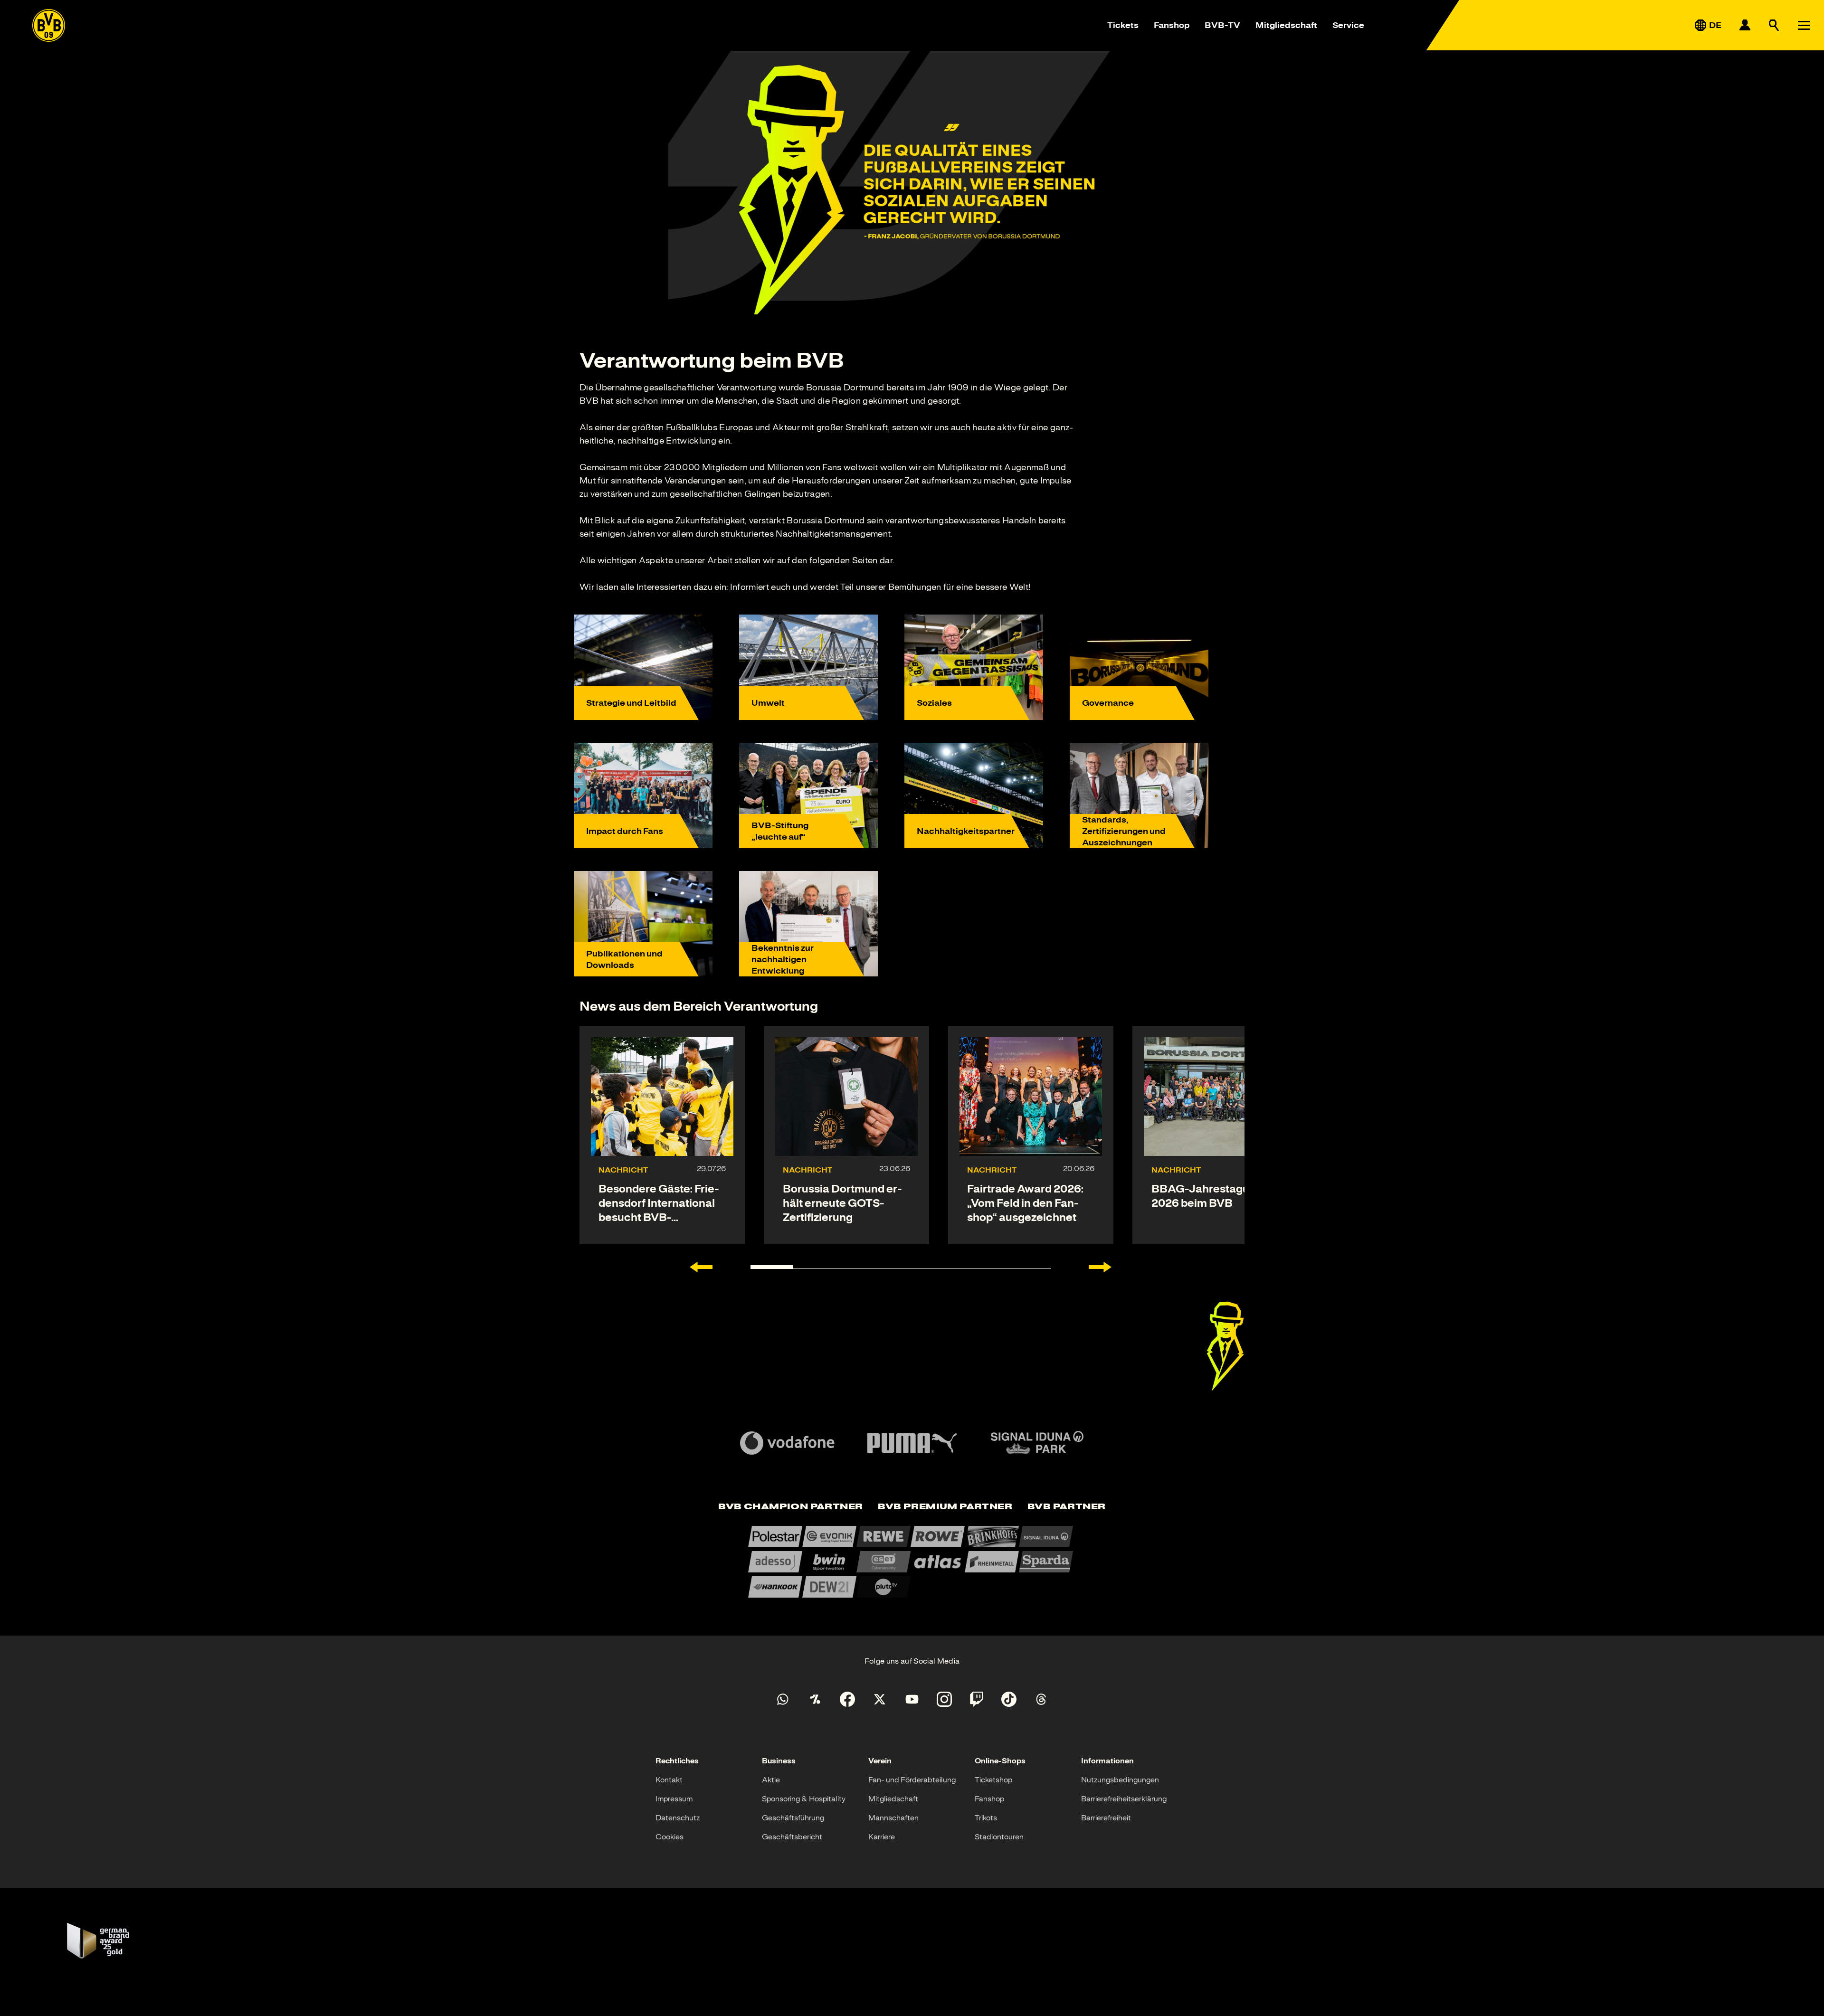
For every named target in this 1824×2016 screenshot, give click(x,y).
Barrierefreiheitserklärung (1124, 1799)
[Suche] (1774, 25)
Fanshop (1172, 25)
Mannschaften (893, 1818)
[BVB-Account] (1745, 25)
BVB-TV (1222, 25)
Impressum (674, 1799)
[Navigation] (1804, 25)
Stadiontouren (999, 1837)
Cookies (670, 1837)
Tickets (1123, 25)
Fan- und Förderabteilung (912, 1780)
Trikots (986, 1818)
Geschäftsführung (793, 1818)
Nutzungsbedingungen (1120, 1780)
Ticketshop (993, 1780)
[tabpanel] (912, 1562)
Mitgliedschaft (1286, 25)
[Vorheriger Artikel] (701, 1267)
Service (1348, 25)
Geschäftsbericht (792, 1837)
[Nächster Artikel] (1100, 1267)
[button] (1225, 1346)
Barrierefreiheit (1106, 1818)
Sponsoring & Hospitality (804, 1799)
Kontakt (669, 1780)
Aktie (771, 1780)
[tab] (790, 1507)
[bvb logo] (49, 25)
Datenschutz (678, 1818)
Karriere (882, 1837)
